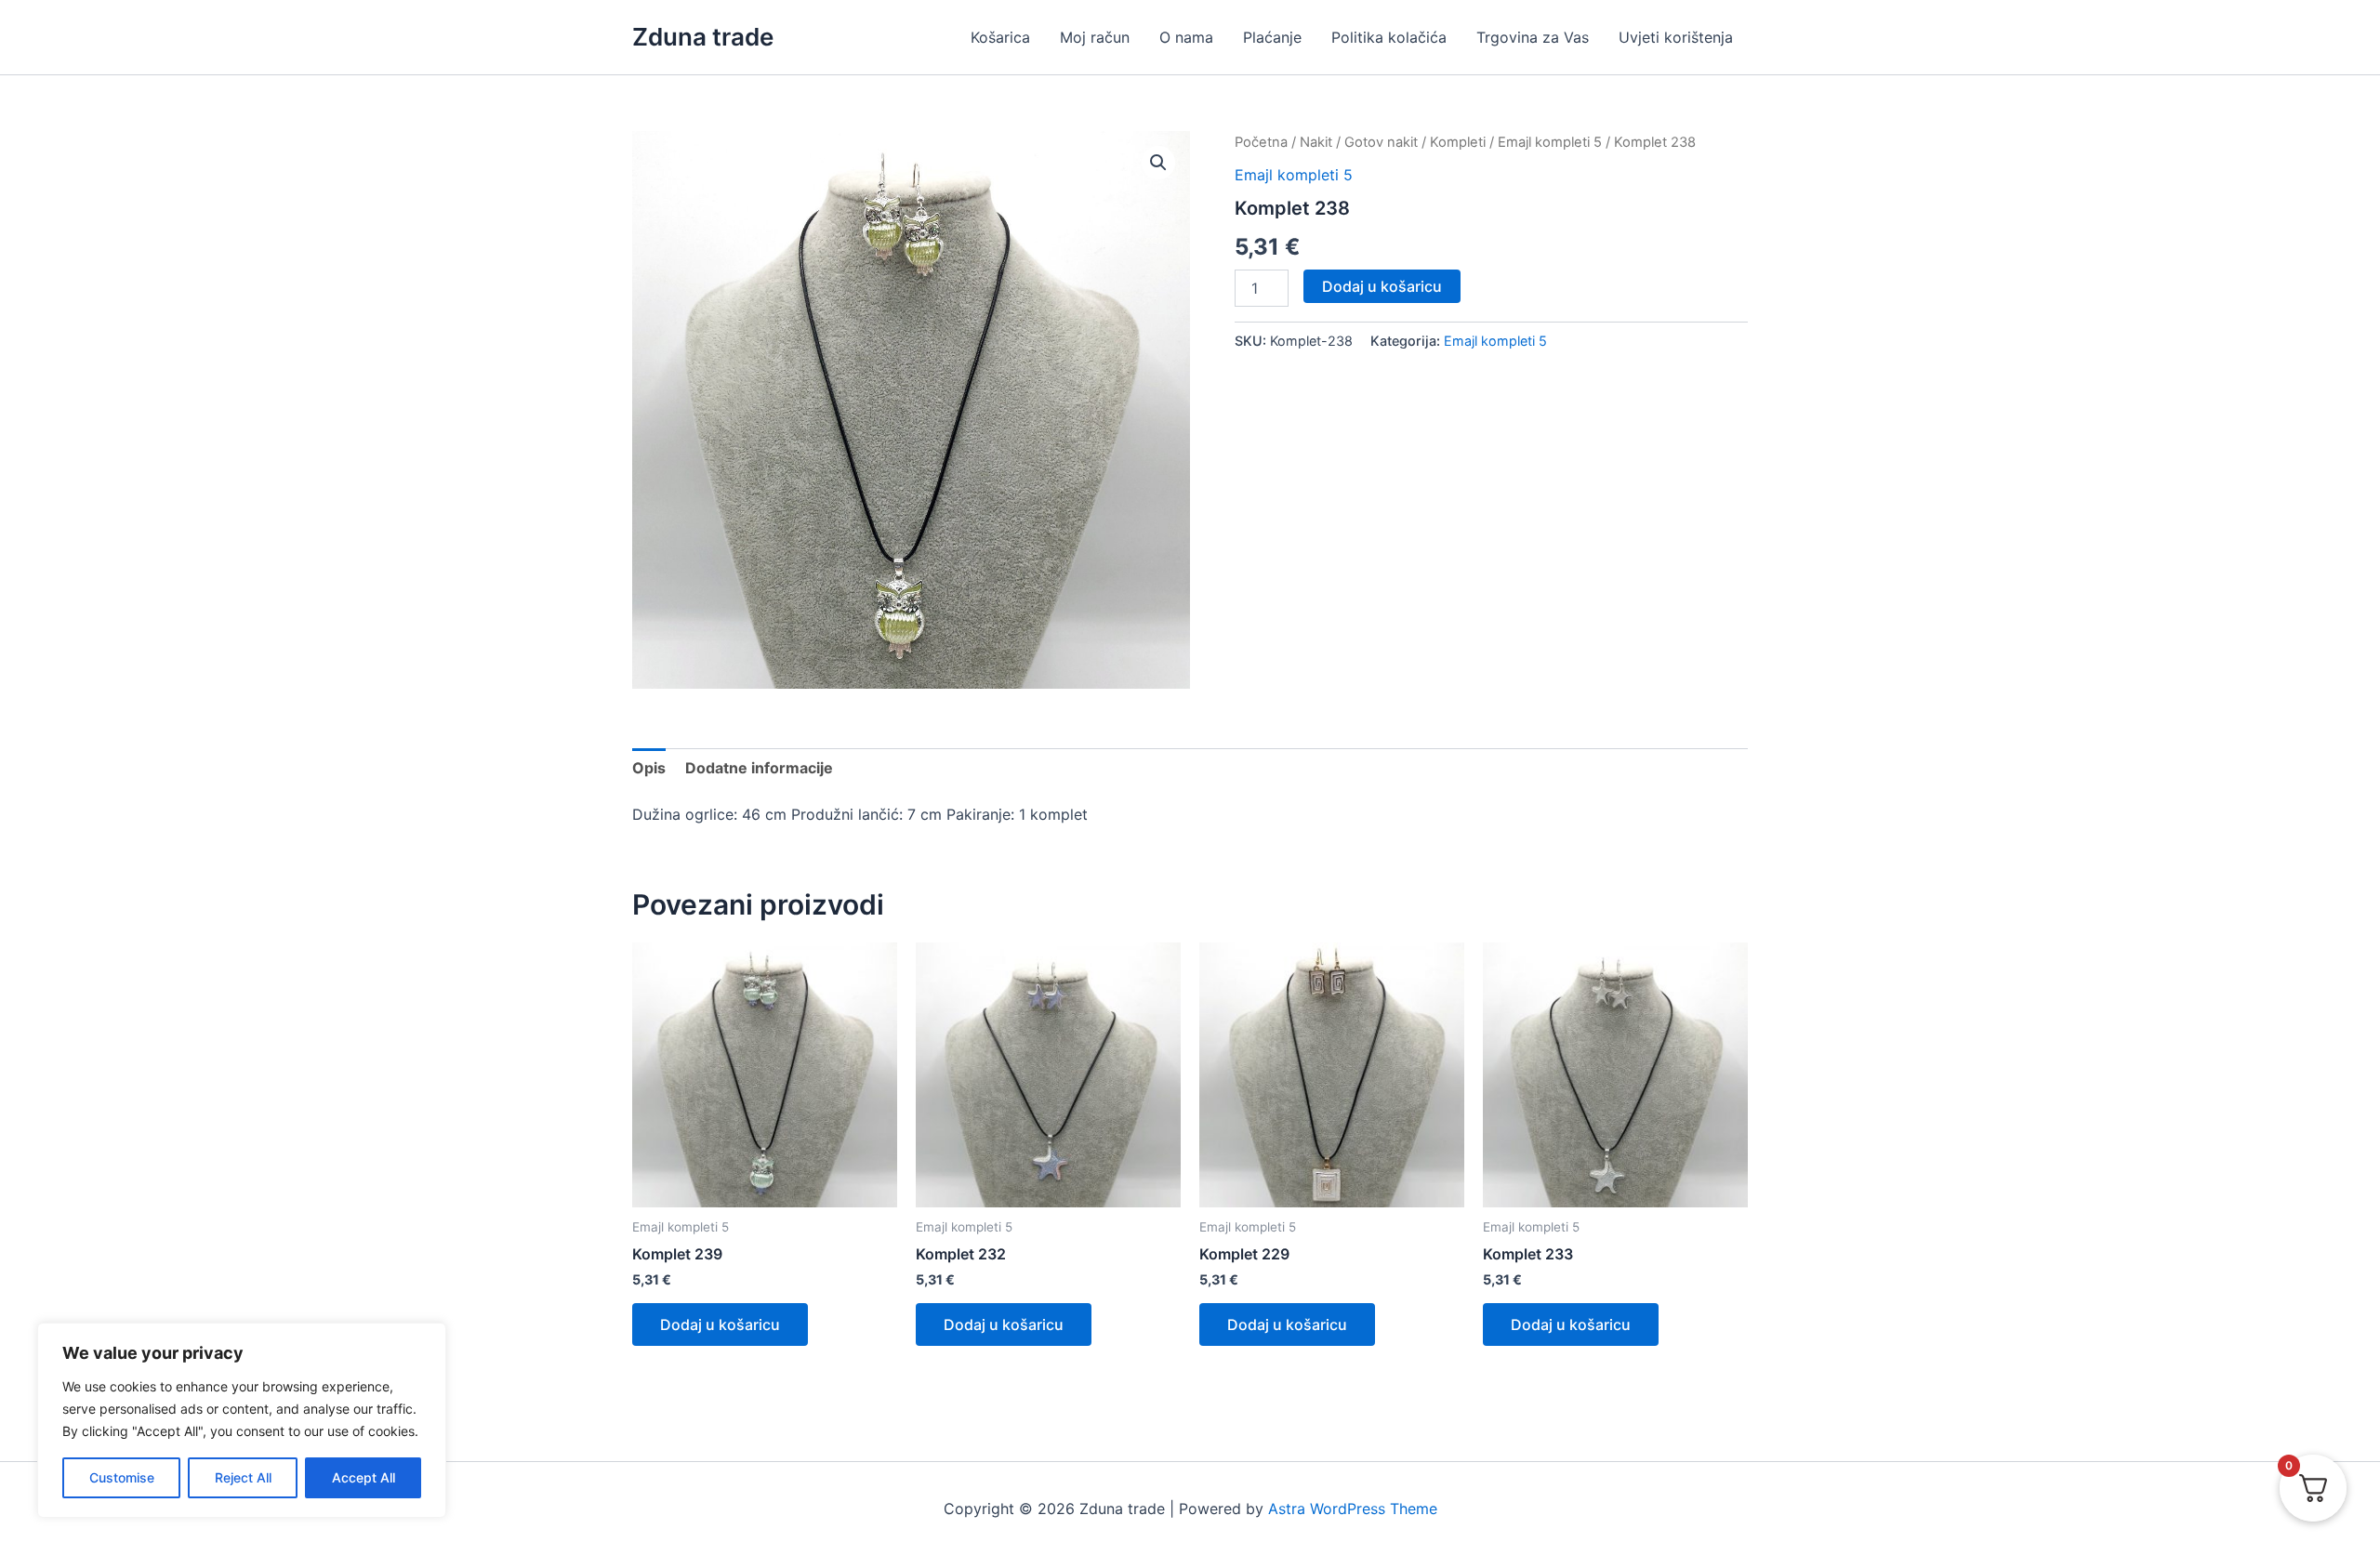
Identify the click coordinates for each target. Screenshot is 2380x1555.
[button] (1158, 163)
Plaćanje (1272, 37)
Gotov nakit (1381, 142)
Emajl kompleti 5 (1550, 142)
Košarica (1000, 37)
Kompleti (1458, 142)
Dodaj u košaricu (1382, 286)
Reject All (243, 1477)
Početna (1261, 142)
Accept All (364, 1477)
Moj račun (1095, 37)
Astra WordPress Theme (1353, 1509)
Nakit (1316, 142)
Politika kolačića (1389, 37)
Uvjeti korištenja (1676, 37)
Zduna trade (703, 37)
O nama (1186, 37)
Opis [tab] (649, 768)
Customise (122, 1477)
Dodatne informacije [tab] (759, 768)
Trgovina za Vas (1533, 37)
